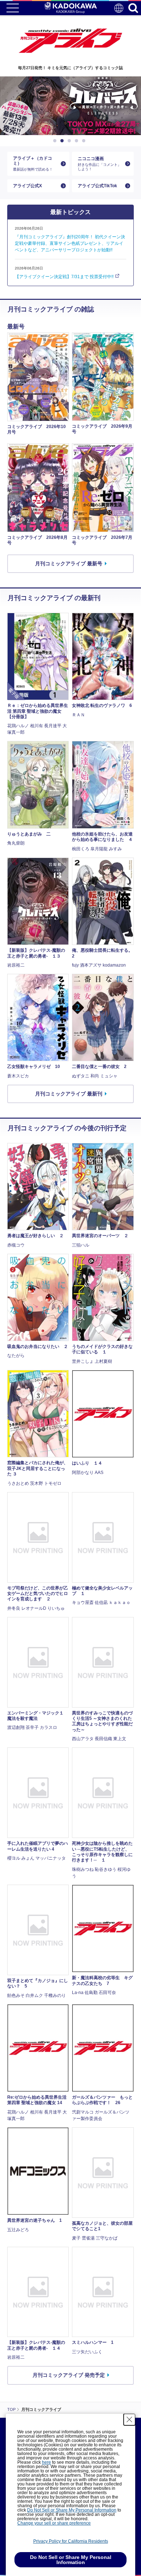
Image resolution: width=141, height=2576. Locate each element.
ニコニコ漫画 (99, 163)
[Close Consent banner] (129, 2420)
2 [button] (63, 141)
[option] (70, 106)
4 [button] (78, 141)
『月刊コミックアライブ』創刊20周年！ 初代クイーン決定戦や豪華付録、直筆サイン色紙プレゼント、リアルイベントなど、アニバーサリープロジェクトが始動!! (70, 243)
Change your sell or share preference (54, 2523)
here (46, 2462)
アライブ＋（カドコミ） (33, 164)
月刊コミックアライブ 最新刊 (69, 1094)
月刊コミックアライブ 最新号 (69, 564)
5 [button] (85, 141)
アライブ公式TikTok (97, 186)
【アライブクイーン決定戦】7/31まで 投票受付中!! (64, 277)
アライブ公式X (27, 186)
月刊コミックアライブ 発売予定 (69, 2375)
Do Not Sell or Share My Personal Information (72, 2510)
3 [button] (70, 141)
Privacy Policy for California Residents (71, 2541)
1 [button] (56, 141)
